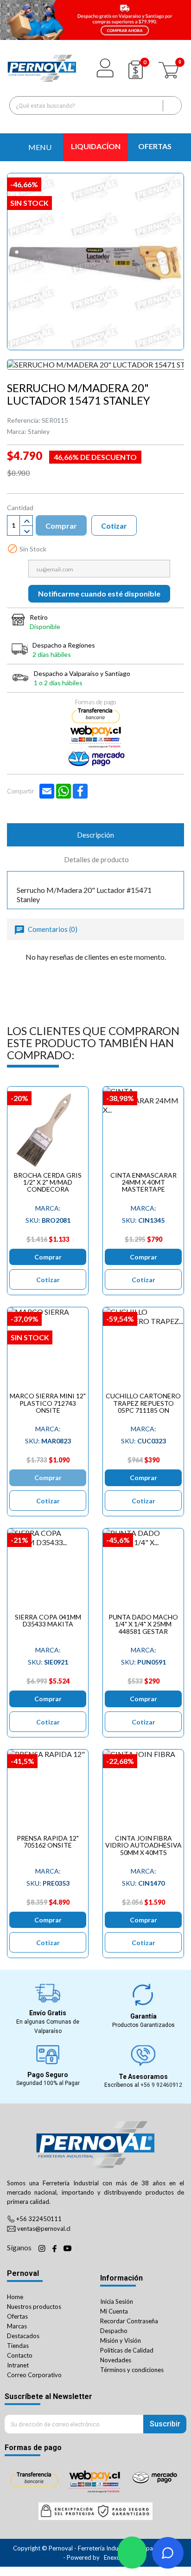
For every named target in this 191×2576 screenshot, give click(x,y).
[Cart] (170, 68)
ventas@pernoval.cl (44, 2229)
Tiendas (18, 2346)
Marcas (17, 2326)
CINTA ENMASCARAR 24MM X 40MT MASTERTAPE (143, 1182)
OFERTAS (155, 146)
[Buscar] (172, 105)
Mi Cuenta (114, 2311)
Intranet (18, 2365)
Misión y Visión (121, 2340)
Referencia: (24, 420)
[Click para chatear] (132, 2553)
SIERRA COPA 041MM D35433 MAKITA (48, 1620)
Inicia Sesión (117, 2301)
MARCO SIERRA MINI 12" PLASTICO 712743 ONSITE (48, 1403)
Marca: (17, 431)
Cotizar (114, 526)
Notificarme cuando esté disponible (99, 593)
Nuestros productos (34, 2307)
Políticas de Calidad (127, 2350)
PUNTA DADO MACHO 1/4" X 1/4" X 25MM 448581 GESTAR (143, 1624)
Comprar (61, 526)
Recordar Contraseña (129, 2321)
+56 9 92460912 (161, 2085)
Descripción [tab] (95, 835)
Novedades (116, 2360)
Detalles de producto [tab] (96, 859)
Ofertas (17, 2316)
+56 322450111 (39, 2219)
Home (15, 2297)
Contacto (20, 2355)
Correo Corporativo (34, 2375)
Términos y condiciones (132, 2370)
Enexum (115, 2557)
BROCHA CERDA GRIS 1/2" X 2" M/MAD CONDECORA (48, 1182)
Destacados (23, 2336)
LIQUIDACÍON (96, 146)
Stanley (39, 431)
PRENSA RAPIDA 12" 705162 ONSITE (48, 1842)
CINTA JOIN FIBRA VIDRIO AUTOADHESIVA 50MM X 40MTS (143, 1845)
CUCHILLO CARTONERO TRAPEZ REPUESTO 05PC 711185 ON (143, 1403)
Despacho (114, 2331)
